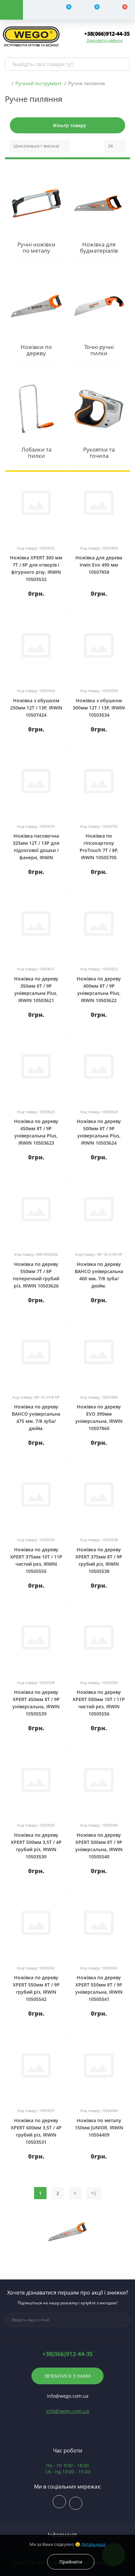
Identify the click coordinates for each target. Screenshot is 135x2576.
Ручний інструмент (39, 83)
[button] (107, 34)
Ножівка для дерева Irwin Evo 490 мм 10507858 (99, 565)
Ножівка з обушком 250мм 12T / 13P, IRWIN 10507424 (36, 708)
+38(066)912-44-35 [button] (67, 2354)
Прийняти (71, 2562)
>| (94, 2193)
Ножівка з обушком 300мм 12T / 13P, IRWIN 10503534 (99, 708)
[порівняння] (60, 480)
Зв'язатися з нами (67, 2376)
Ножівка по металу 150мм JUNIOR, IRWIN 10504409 (99, 2128)
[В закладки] (60, 488)
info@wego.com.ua (67, 2411)
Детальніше (93, 2544)
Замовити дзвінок (105, 40)
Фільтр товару (69, 125)
